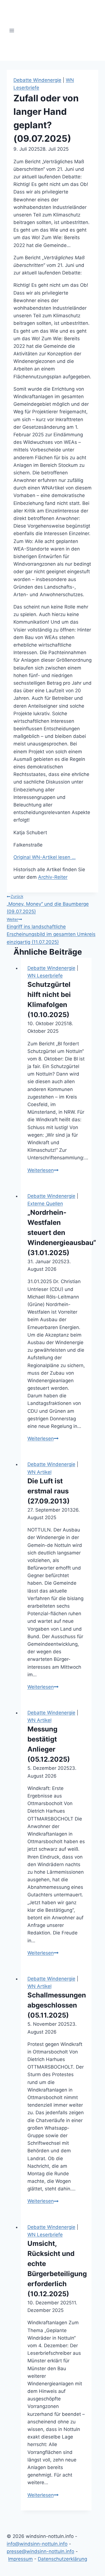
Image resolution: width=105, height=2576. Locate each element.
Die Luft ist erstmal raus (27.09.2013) (49, 1491)
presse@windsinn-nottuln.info (40, 2551)
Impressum (20, 2559)
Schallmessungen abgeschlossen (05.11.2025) (57, 2005)
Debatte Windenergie (37, 80)
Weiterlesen (43, 1170)
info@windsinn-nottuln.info (37, 2544)
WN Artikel (39, 1472)
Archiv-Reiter (53, 877)
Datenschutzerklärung (62, 2559)
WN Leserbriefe (45, 976)
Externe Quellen (45, 1204)
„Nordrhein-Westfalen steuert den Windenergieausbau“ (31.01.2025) (62, 1233)
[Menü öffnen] (12, 30)
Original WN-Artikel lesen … (45, 857)
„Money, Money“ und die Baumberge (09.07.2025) (48, 904)
